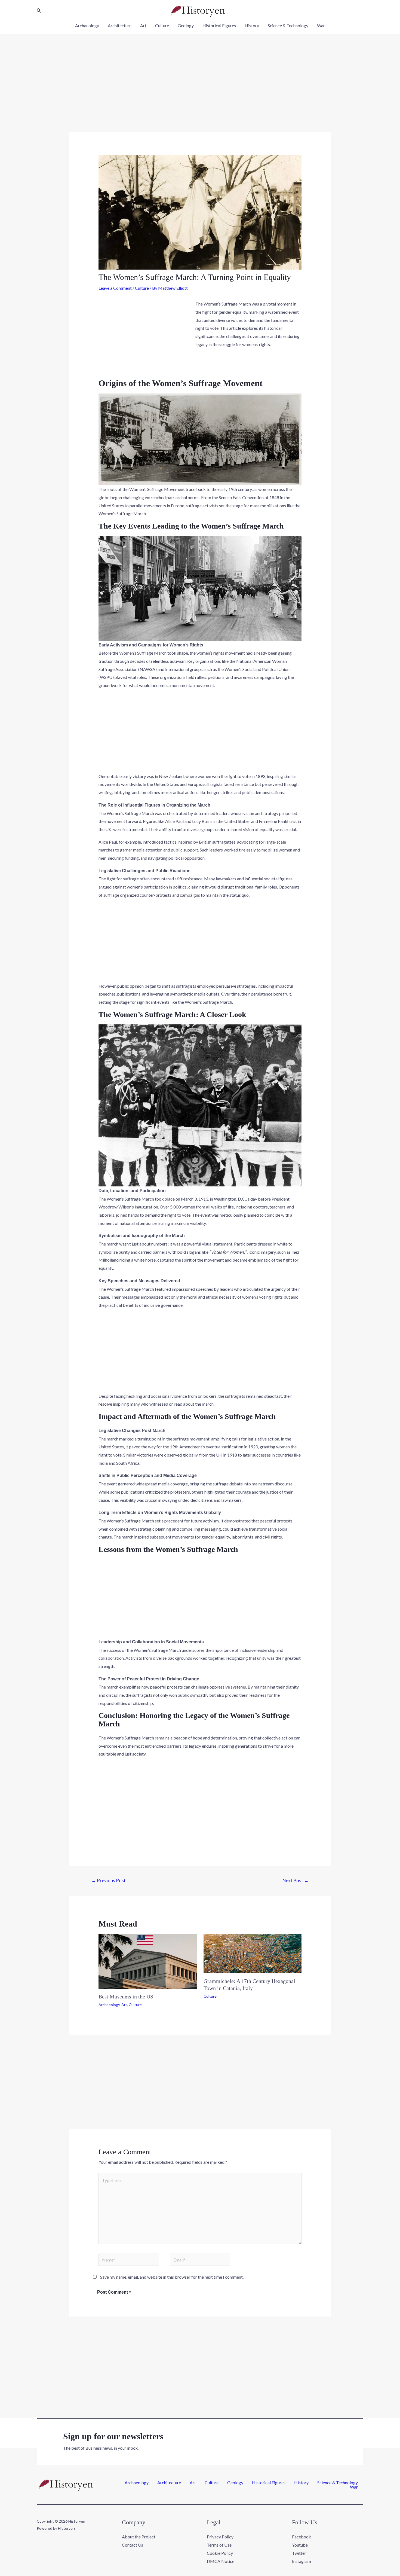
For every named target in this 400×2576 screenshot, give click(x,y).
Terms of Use (219, 2545)
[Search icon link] (39, 11)
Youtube (300, 2545)
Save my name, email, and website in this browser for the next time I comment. (172, 2277)
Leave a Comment (115, 288)
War (321, 25)
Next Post (296, 1880)
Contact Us (133, 2545)
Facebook (301, 2537)
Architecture (120, 25)
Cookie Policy (220, 2553)
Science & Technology (288, 25)
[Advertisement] (200, 91)
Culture (162, 25)
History (252, 25)
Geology (186, 25)
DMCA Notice (221, 2561)
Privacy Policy (220, 2537)
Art (143, 25)
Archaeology (87, 25)
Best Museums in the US (126, 1997)
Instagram (301, 2561)
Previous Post (109, 1880)
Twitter (299, 2553)
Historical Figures (219, 25)
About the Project (139, 2537)
